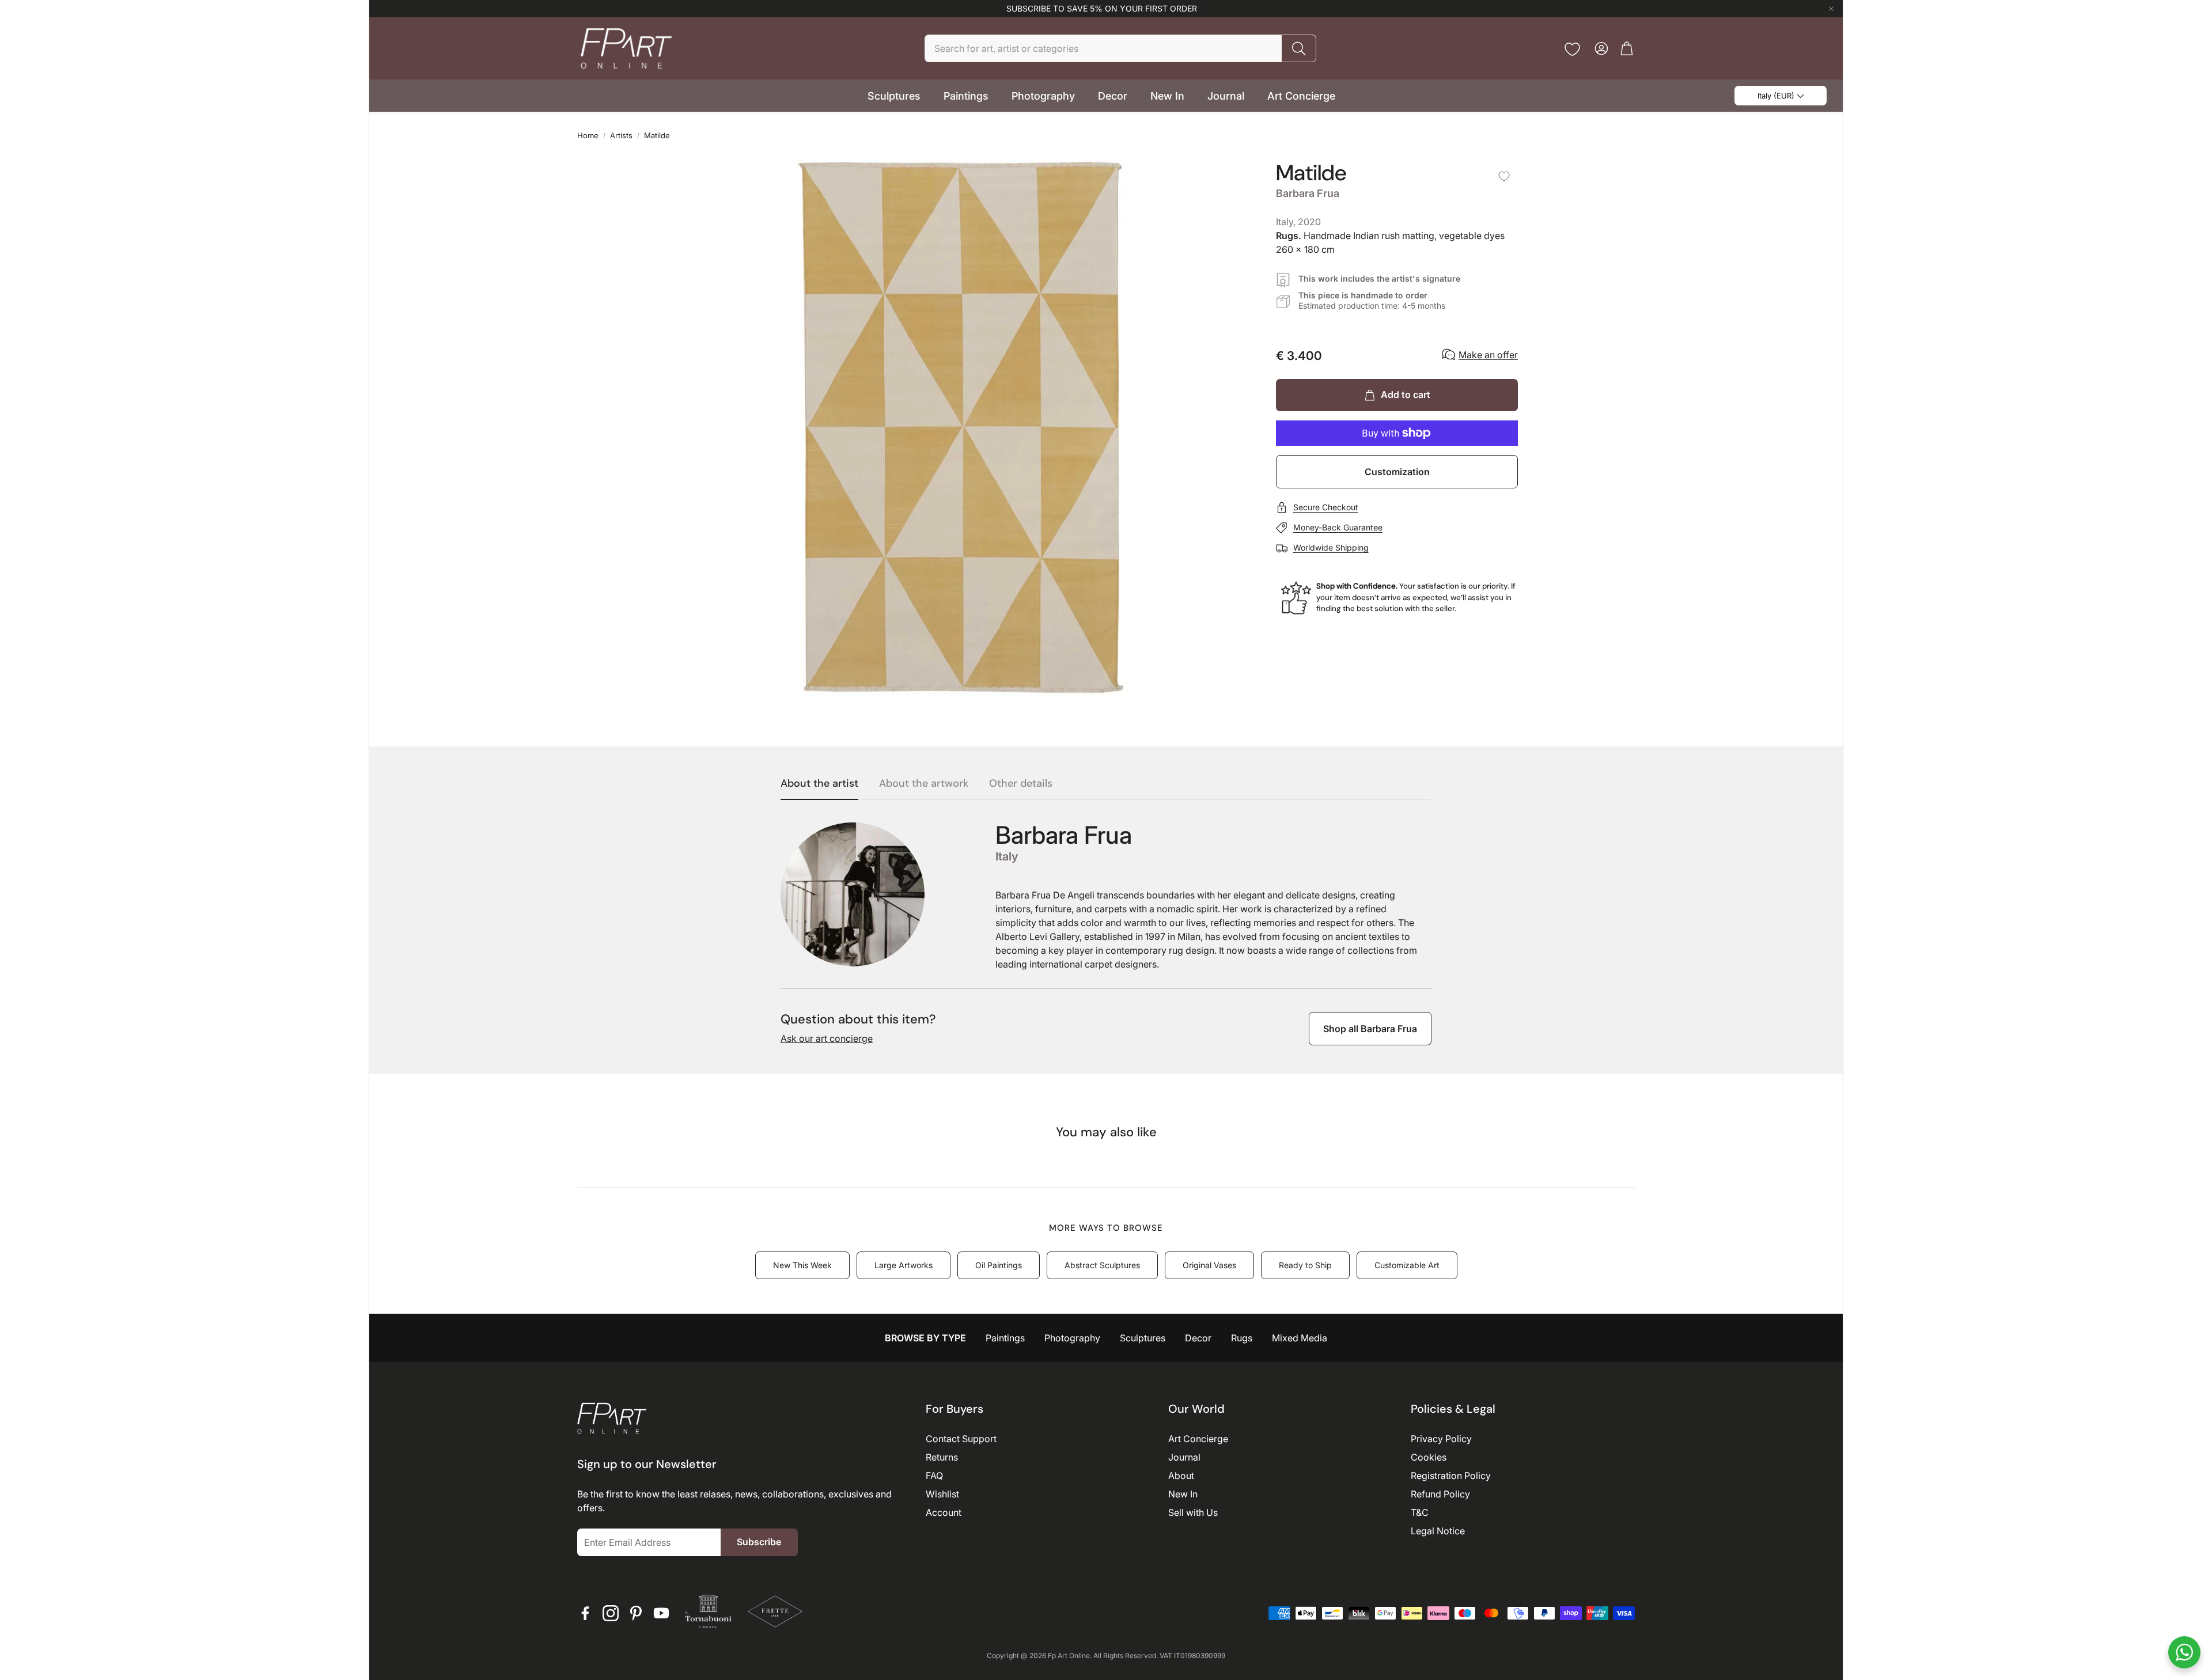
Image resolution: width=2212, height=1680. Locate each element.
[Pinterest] (636, 1613)
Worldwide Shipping (1331, 547)
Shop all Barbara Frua (1370, 1029)
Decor (1198, 1338)
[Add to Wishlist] (1504, 176)
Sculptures (1143, 1338)
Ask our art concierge (827, 1038)
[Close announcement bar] (1831, 9)
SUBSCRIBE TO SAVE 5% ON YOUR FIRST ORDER (1102, 9)
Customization (1397, 472)
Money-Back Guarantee (1338, 527)
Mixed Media (1300, 1338)
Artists (621, 135)
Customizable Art (1407, 1265)
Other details (1021, 784)
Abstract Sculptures (1102, 1265)
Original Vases (1209, 1265)
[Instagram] (611, 1613)
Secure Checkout (1326, 507)
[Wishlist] (1572, 49)
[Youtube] (661, 1613)
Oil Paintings (999, 1265)
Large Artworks (904, 1265)
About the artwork (924, 784)
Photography (1072, 1338)
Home (588, 135)
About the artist (819, 784)
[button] (1120, 48)
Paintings (1005, 1338)
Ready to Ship (1305, 1265)
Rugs (1242, 1338)
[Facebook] (585, 1613)
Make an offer (1488, 355)
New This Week (802, 1265)
